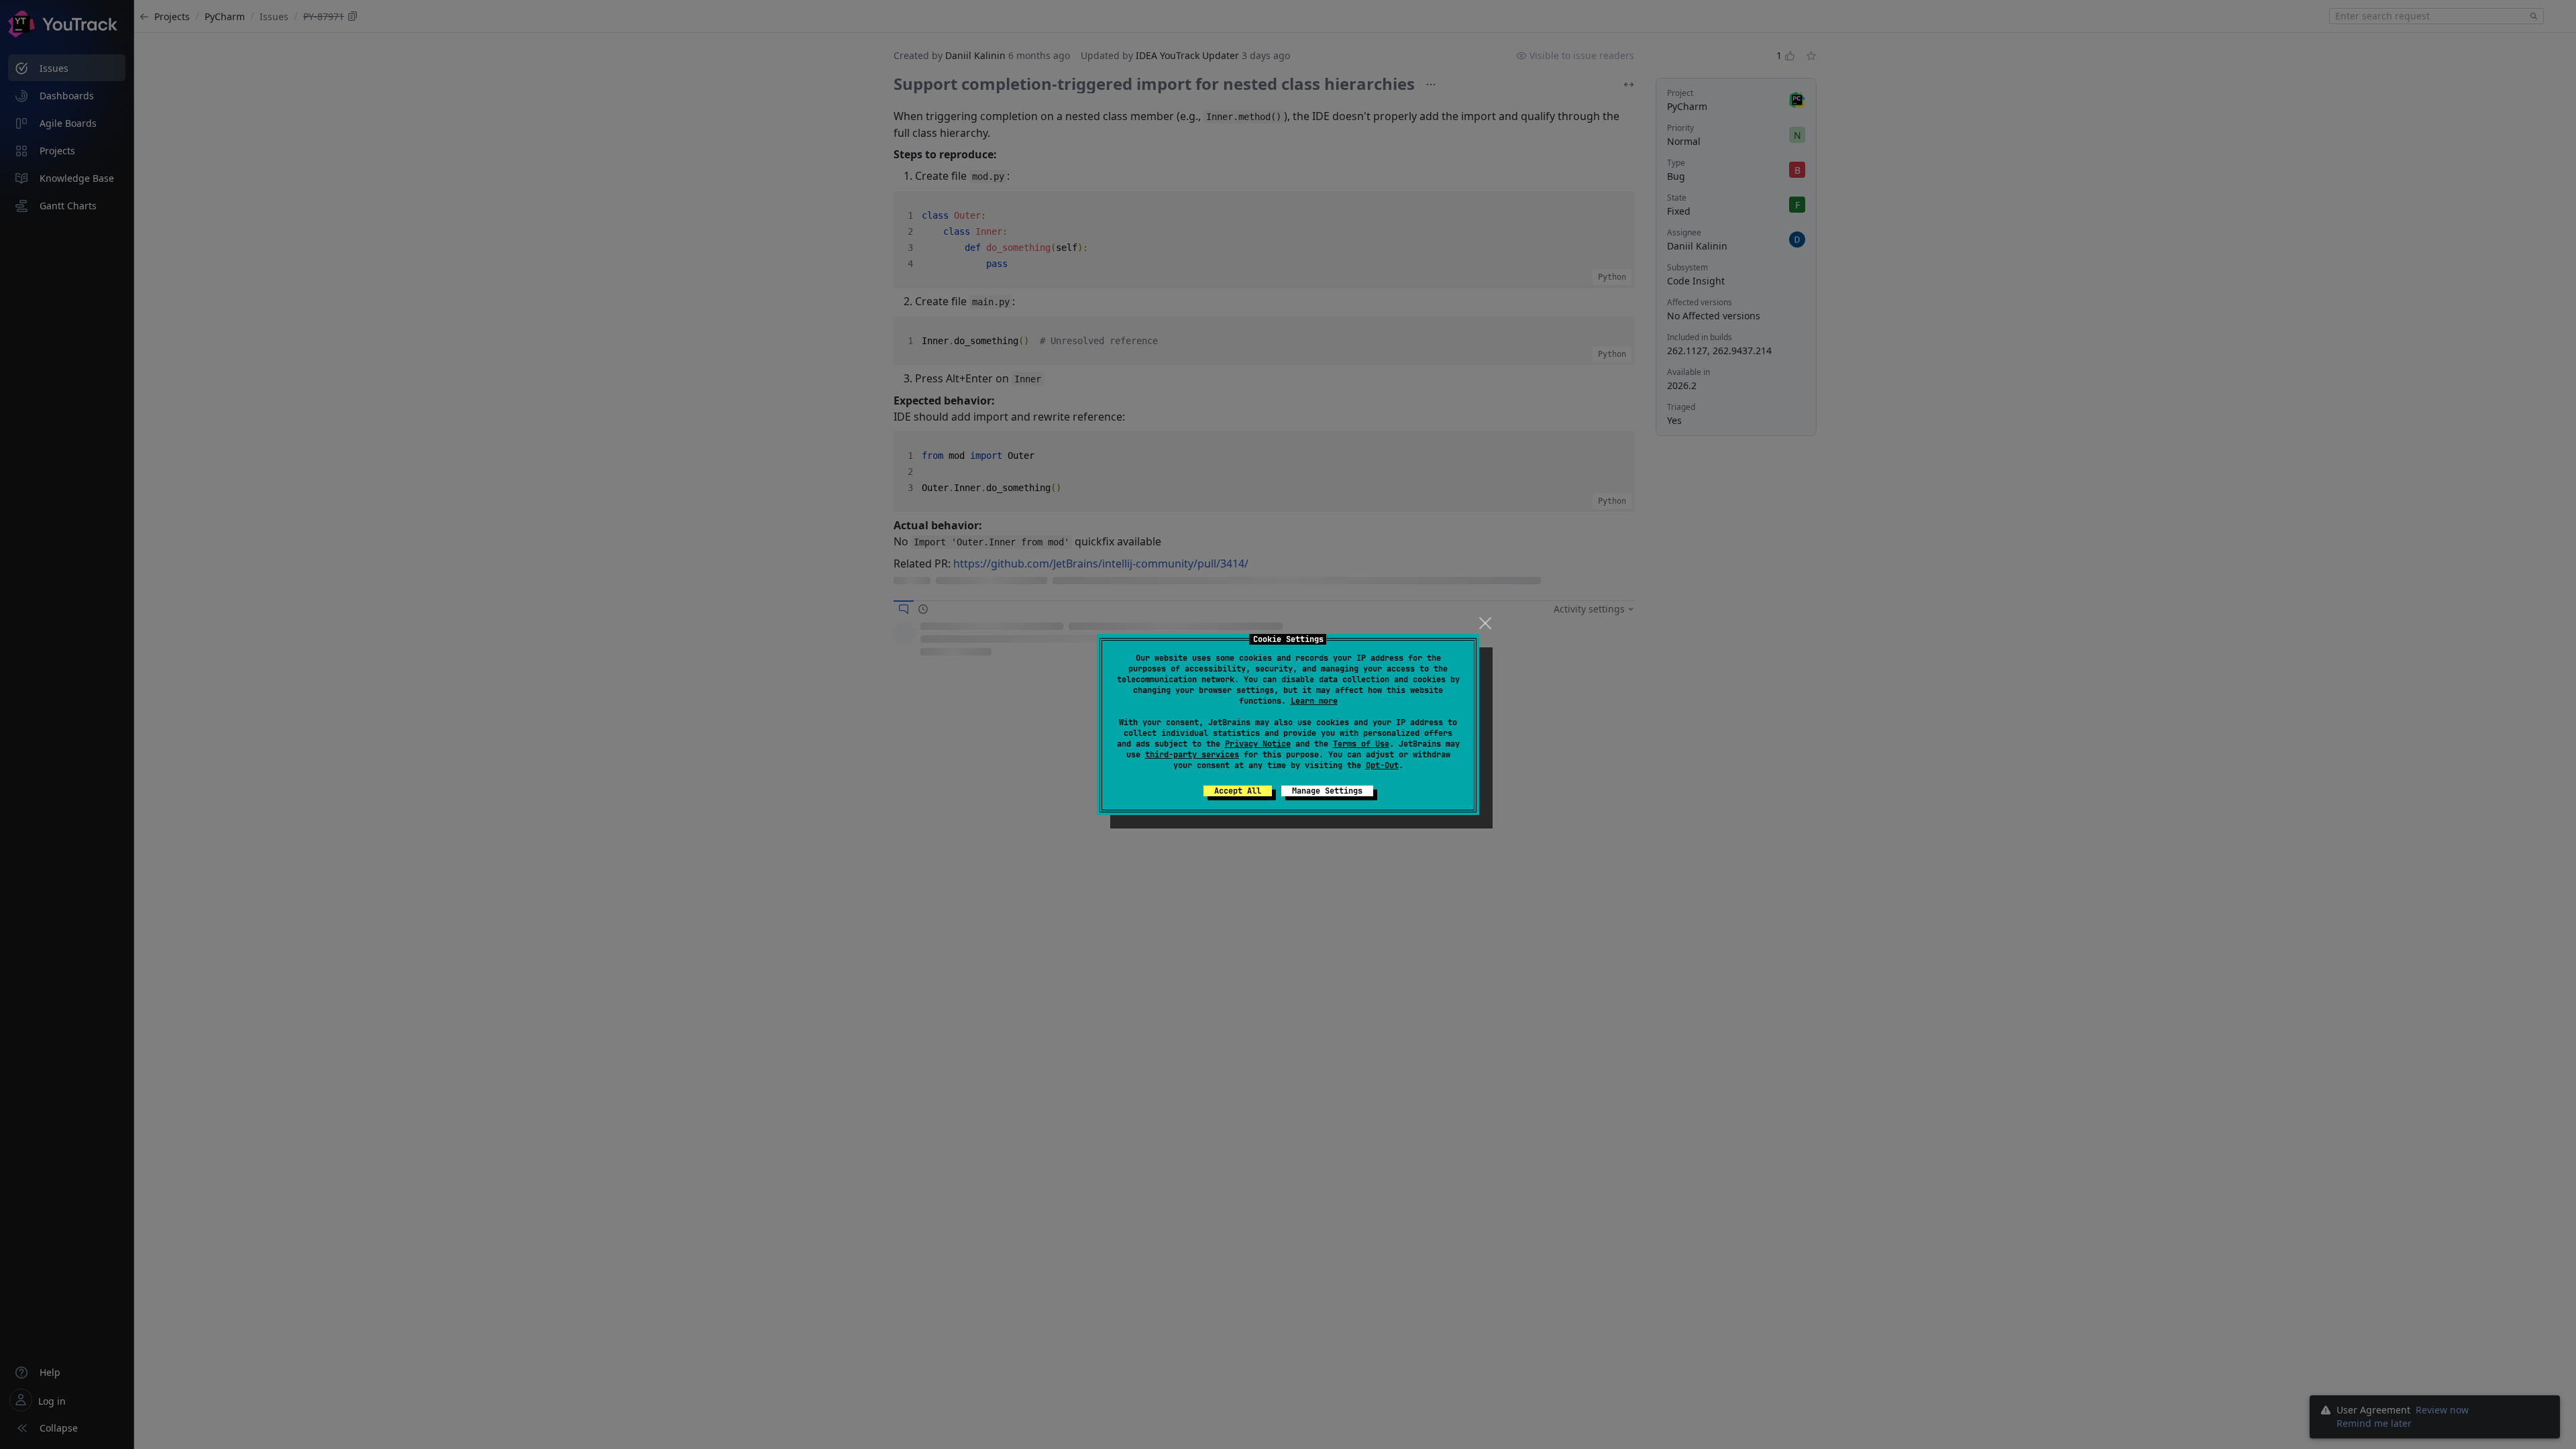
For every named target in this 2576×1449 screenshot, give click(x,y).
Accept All (1238, 791)
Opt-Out (1382, 765)
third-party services (1192, 755)
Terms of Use (1361, 744)
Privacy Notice (1258, 744)
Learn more (1314, 701)
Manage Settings (1327, 791)
